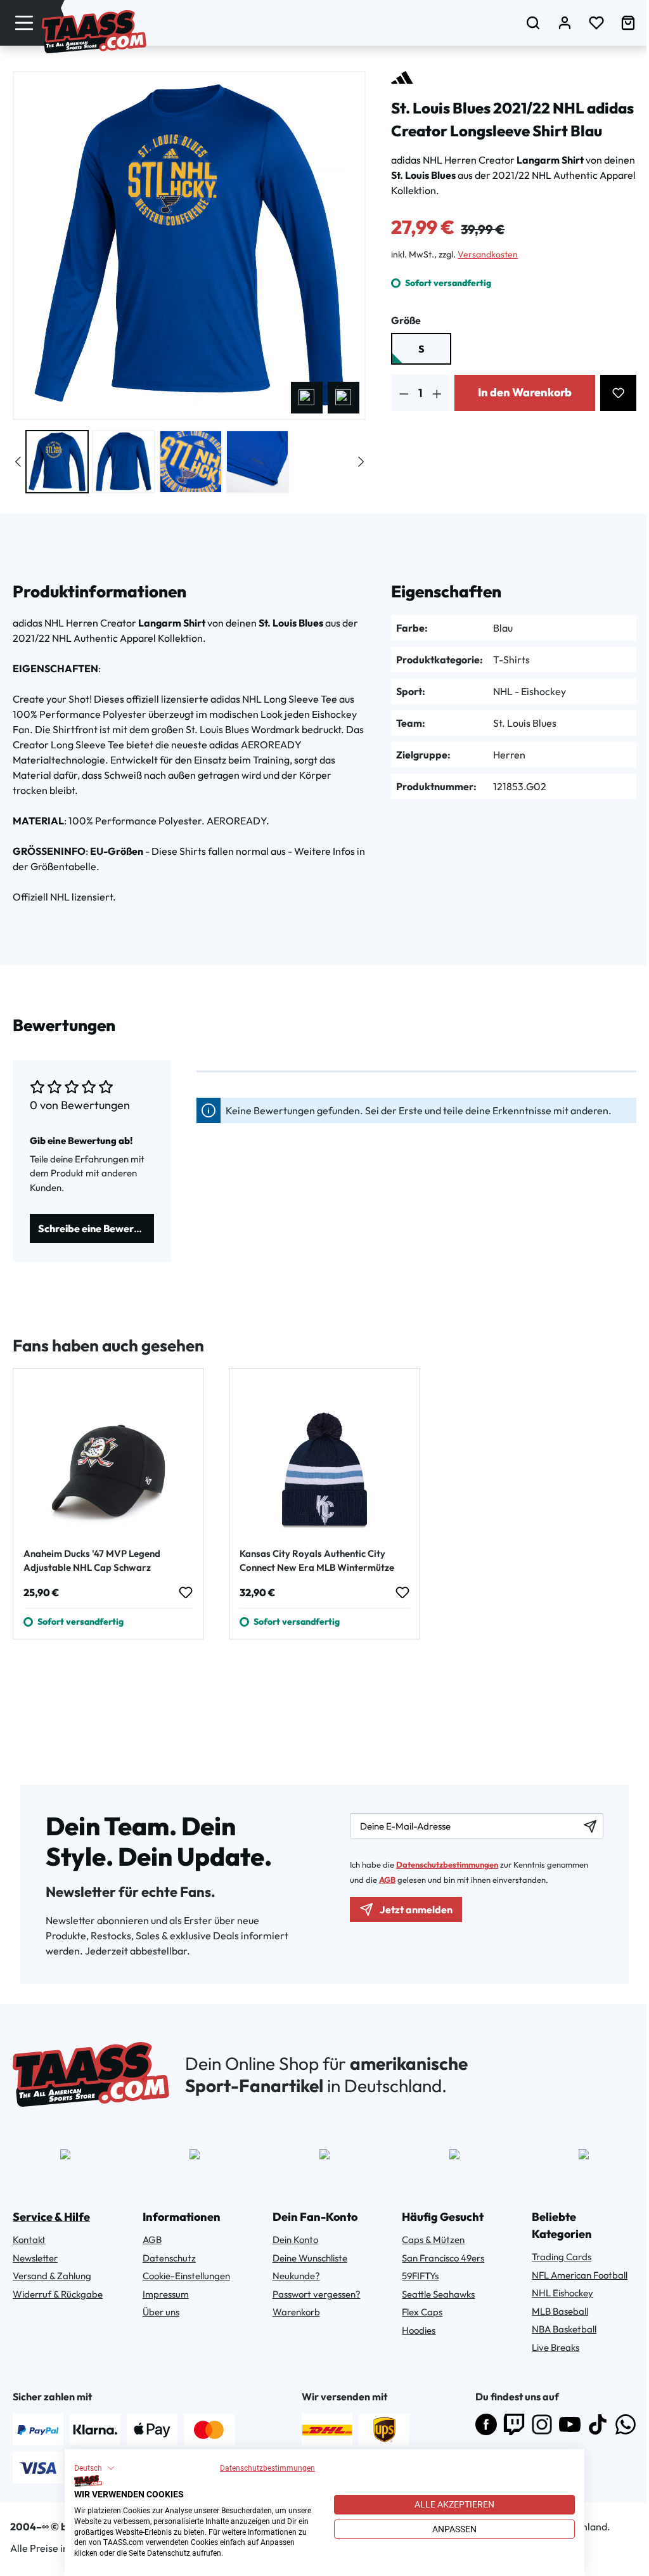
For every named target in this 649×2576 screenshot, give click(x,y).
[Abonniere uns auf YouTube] (570, 2424)
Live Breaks (556, 2347)
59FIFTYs (420, 2276)
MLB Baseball (560, 2311)
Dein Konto (295, 2240)
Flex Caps (422, 2312)
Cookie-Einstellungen (186, 2276)
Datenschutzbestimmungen (267, 2468)
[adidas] (402, 77)
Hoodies (419, 2330)
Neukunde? (296, 2276)
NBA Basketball (564, 2329)
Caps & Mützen (433, 2240)
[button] (94, 2468)
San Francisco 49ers (443, 2258)
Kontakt (29, 2240)
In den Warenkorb (525, 392)
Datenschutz (169, 2258)
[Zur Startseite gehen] (94, 32)
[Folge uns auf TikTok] (598, 2424)
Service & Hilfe (51, 2217)
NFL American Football (580, 2275)
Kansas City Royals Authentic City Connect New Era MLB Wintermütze (317, 1560)
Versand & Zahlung (52, 2276)
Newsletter (35, 2258)
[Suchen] (533, 23)
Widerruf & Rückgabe (58, 2294)
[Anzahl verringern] (404, 393)
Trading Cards (562, 2257)
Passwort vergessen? (317, 2294)
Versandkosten (488, 254)
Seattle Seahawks (438, 2294)
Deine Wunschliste (310, 2258)
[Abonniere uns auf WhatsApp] (626, 2424)
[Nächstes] (344, 398)
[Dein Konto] (565, 23)
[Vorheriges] (307, 398)
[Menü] (24, 23)
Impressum (166, 2294)
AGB (387, 1880)
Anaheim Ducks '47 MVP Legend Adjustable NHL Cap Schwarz (92, 1560)
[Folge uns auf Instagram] (542, 2424)
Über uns (161, 2312)
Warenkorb (296, 2312)
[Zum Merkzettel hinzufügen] (618, 393)
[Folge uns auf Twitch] (514, 2424)
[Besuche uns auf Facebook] (486, 2424)
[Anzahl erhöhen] (437, 393)
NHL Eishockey (562, 2293)
